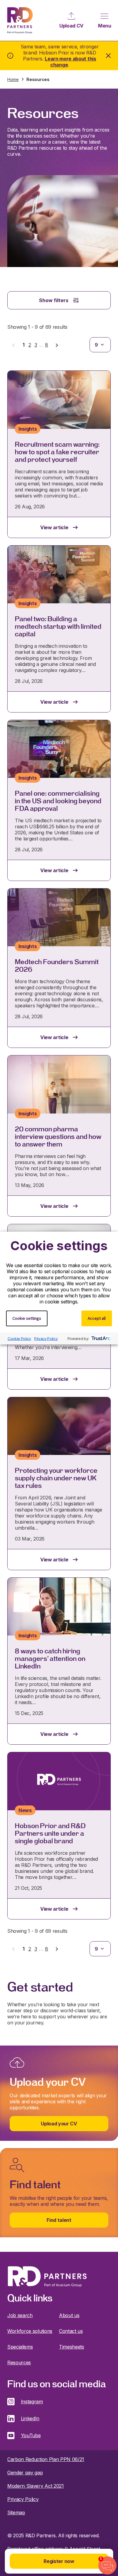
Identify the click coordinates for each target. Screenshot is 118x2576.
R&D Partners (20, 20)
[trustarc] (100, 1339)
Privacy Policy (46, 1338)
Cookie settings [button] (27, 1318)
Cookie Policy (19, 1338)
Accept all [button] (97, 1318)
